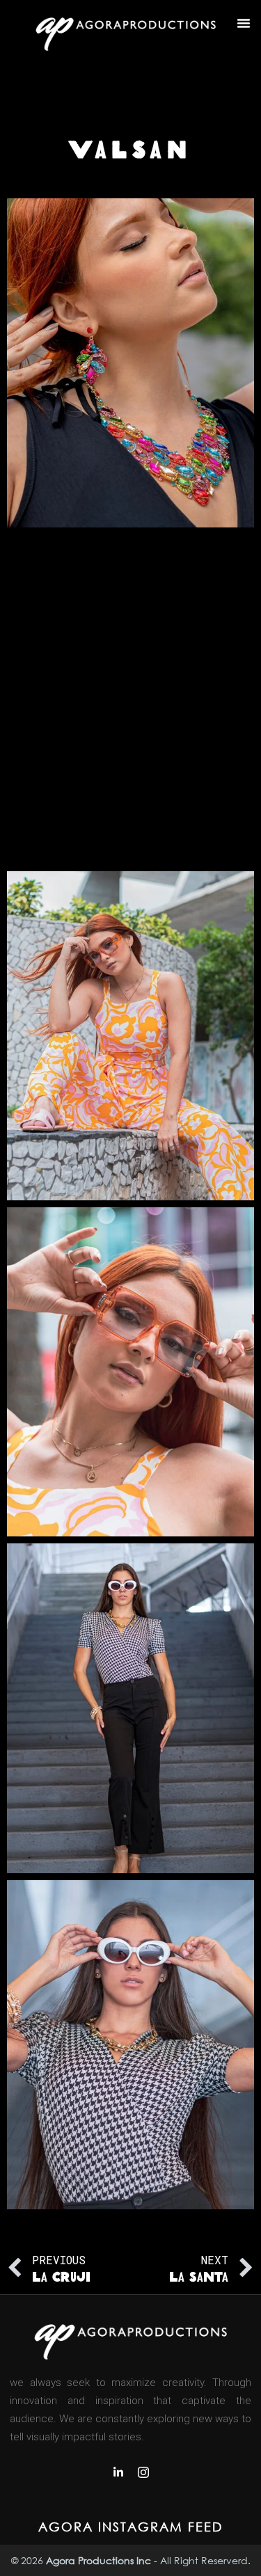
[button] (244, 23)
